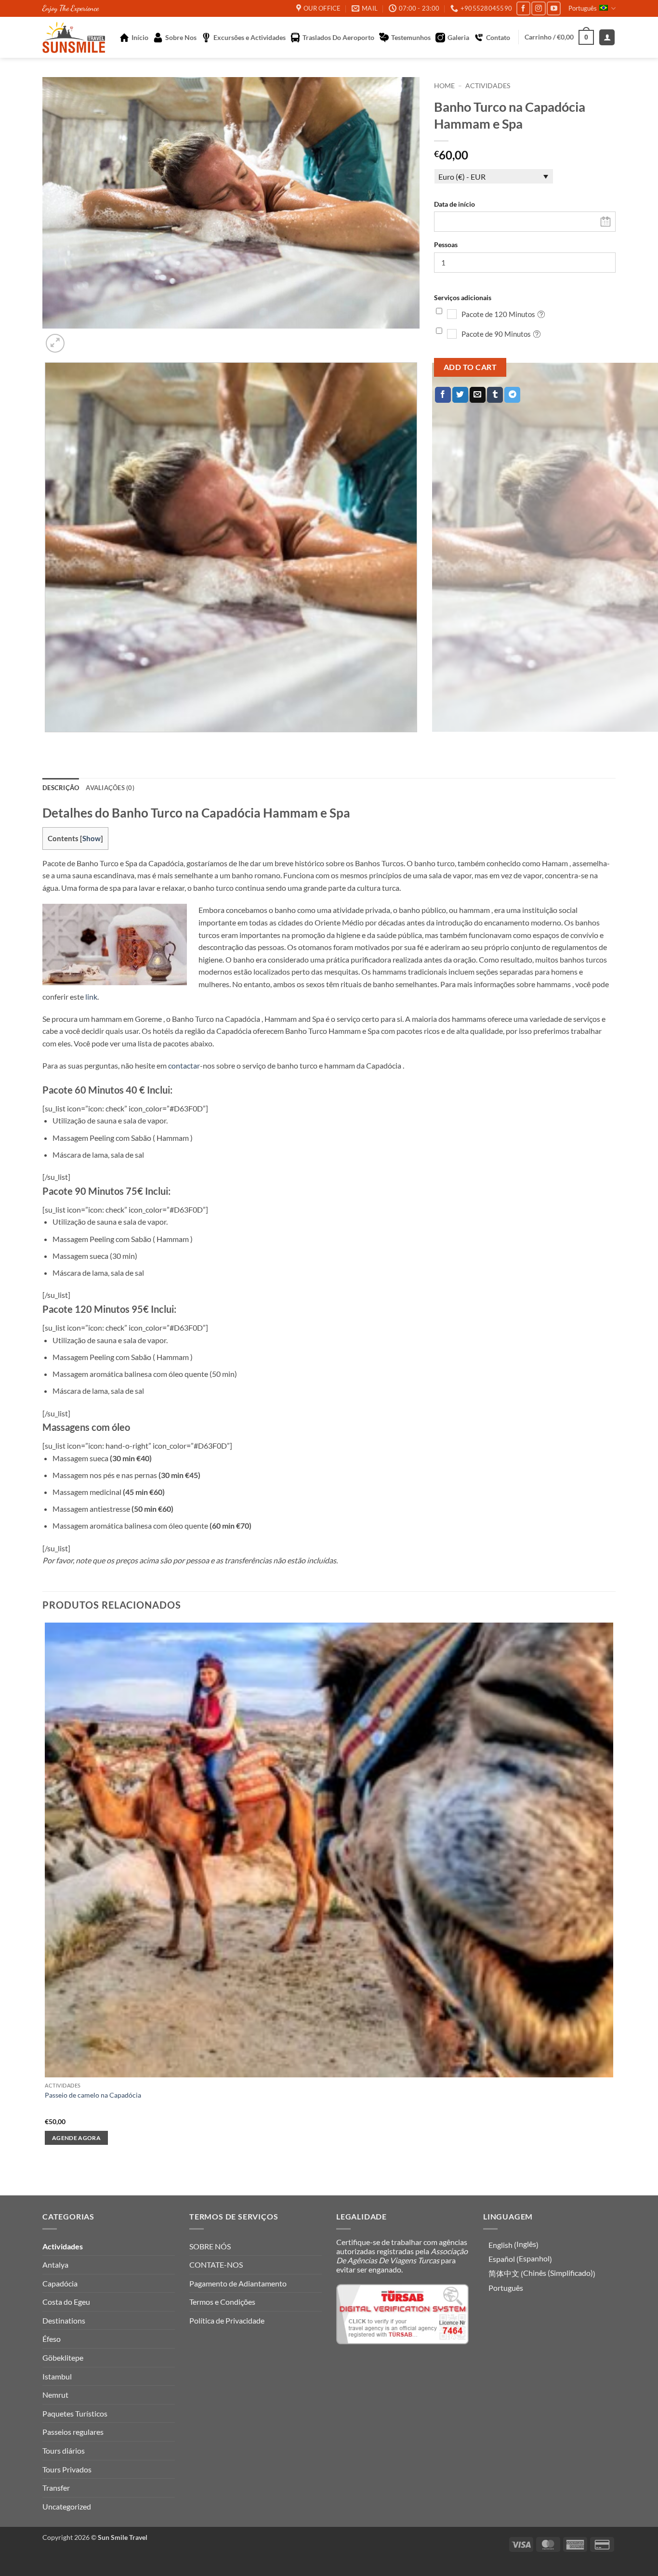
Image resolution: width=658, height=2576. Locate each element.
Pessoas (446, 244)
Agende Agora (76, 2138)
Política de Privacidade (227, 2320)
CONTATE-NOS (216, 2265)
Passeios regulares (73, 2432)
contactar (184, 1065)
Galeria (458, 37)
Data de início (454, 204)
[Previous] (47, 742)
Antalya (55, 2265)
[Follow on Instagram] (538, 8)
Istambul (57, 2376)
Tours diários (64, 2451)
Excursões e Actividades (250, 37)
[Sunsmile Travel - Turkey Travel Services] (74, 37)
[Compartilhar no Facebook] (443, 395)
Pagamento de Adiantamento (238, 2283)
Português (583, 8)
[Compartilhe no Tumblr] (495, 395)
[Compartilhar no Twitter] (460, 395)
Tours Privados (67, 2469)
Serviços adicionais (463, 297)
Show (92, 838)
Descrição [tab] (61, 788)
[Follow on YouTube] (554, 8)
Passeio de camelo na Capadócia (93, 2095)
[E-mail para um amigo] (478, 395)
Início (140, 37)
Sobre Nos (181, 37)
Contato (498, 37)
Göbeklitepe (63, 2358)
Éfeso (52, 2339)
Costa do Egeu (66, 2302)
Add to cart (470, 367)
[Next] (78, 338)
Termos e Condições (222, 2302)
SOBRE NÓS (210, 2246)
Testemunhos (411, 37)
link (91, 997)
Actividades (488, 86)
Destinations (64, 2320)
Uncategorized (67, 2506)
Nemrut (55, 2395)
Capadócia (60, 2283)
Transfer (56, 2488)
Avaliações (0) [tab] (110, 788)
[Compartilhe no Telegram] (512, 395)
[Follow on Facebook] (523, 8)
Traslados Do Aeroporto (338, 37)
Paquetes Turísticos (75, 2413)
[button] (559, 37)
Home (444, 86)
